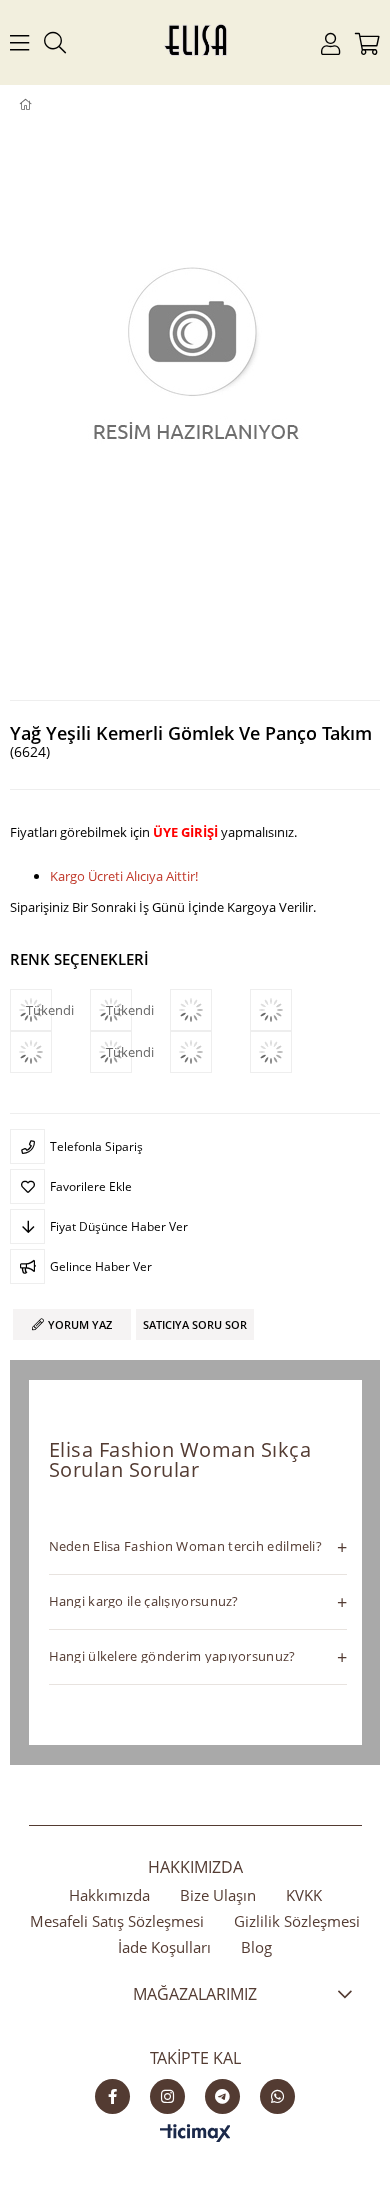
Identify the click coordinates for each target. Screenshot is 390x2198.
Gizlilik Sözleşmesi (297, 1921)
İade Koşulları (164, 1947)
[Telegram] (222, 2096)
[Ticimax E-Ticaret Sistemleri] (195, 2134)
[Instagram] (167, 2096)
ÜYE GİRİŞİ (185, 832)
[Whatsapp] (277, 2096)
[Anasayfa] (39, 105)
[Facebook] (112, 2096)
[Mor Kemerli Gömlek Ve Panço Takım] (290, 1010)
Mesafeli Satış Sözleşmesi (117, 1921)
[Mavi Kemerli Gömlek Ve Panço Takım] (210, 1010)
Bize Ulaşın (218, 1895)
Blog (256, 1947)
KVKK (304, 1895)
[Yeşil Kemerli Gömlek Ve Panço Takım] (210, 1052)
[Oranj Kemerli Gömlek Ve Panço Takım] (50, 1052)
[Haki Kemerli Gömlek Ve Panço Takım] (290, 1052)
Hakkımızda (109, 1895)
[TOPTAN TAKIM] (57, 105)
